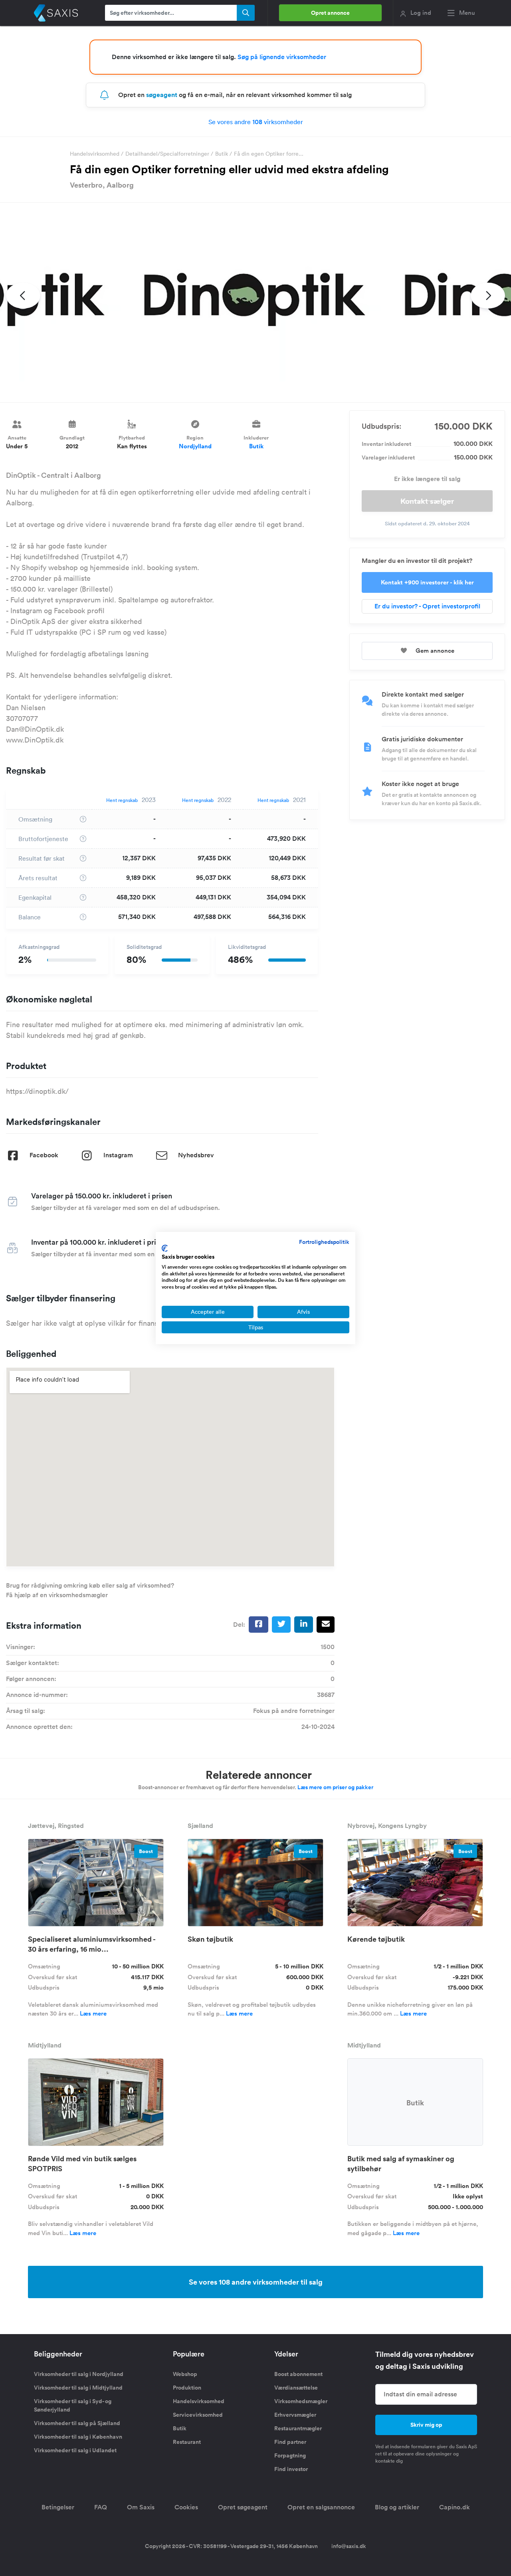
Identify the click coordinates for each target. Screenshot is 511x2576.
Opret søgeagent (243, 2507)
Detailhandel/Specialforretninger (167, 154)
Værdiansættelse (296, 2388)
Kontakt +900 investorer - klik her (427, 582)
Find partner (290, 2442)
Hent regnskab (122, 800)
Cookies (186, 2507)
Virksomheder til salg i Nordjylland (79, 2374)
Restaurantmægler (298, 2428)
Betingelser (58, 2507)
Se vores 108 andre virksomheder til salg (256, 2282)
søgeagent (162, 95)
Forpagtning (290, 2455)
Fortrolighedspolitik (324, 1242)
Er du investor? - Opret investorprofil (427, 606)
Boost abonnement (298, 2374)
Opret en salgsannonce (321, 2507)
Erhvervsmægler (295, 2415)
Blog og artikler (397, 2507)
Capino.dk (455, 2507)
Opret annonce (330, 13)
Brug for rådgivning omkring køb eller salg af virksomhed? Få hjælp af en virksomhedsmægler (90, 1590)
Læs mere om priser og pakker (335, 1787)
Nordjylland (195, 446)
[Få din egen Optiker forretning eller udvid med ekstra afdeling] (255, 303)
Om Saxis (141, 2507)
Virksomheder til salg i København (78, 2437)
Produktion (187, 2388)
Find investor (291, 2469)
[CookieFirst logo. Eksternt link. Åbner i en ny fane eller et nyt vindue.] (165, 1248)
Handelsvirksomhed (95, 154)
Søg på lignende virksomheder (282, 57)
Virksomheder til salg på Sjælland (77, 2423)
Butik (222, 154)
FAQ (101, 2507)
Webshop (185, 2374)
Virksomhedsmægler (301, 2401)
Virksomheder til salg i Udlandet (75, 2450)
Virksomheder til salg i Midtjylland (78, 2388)
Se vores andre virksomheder (256, 122)
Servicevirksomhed (198, 2415)
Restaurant (187, 2442)
